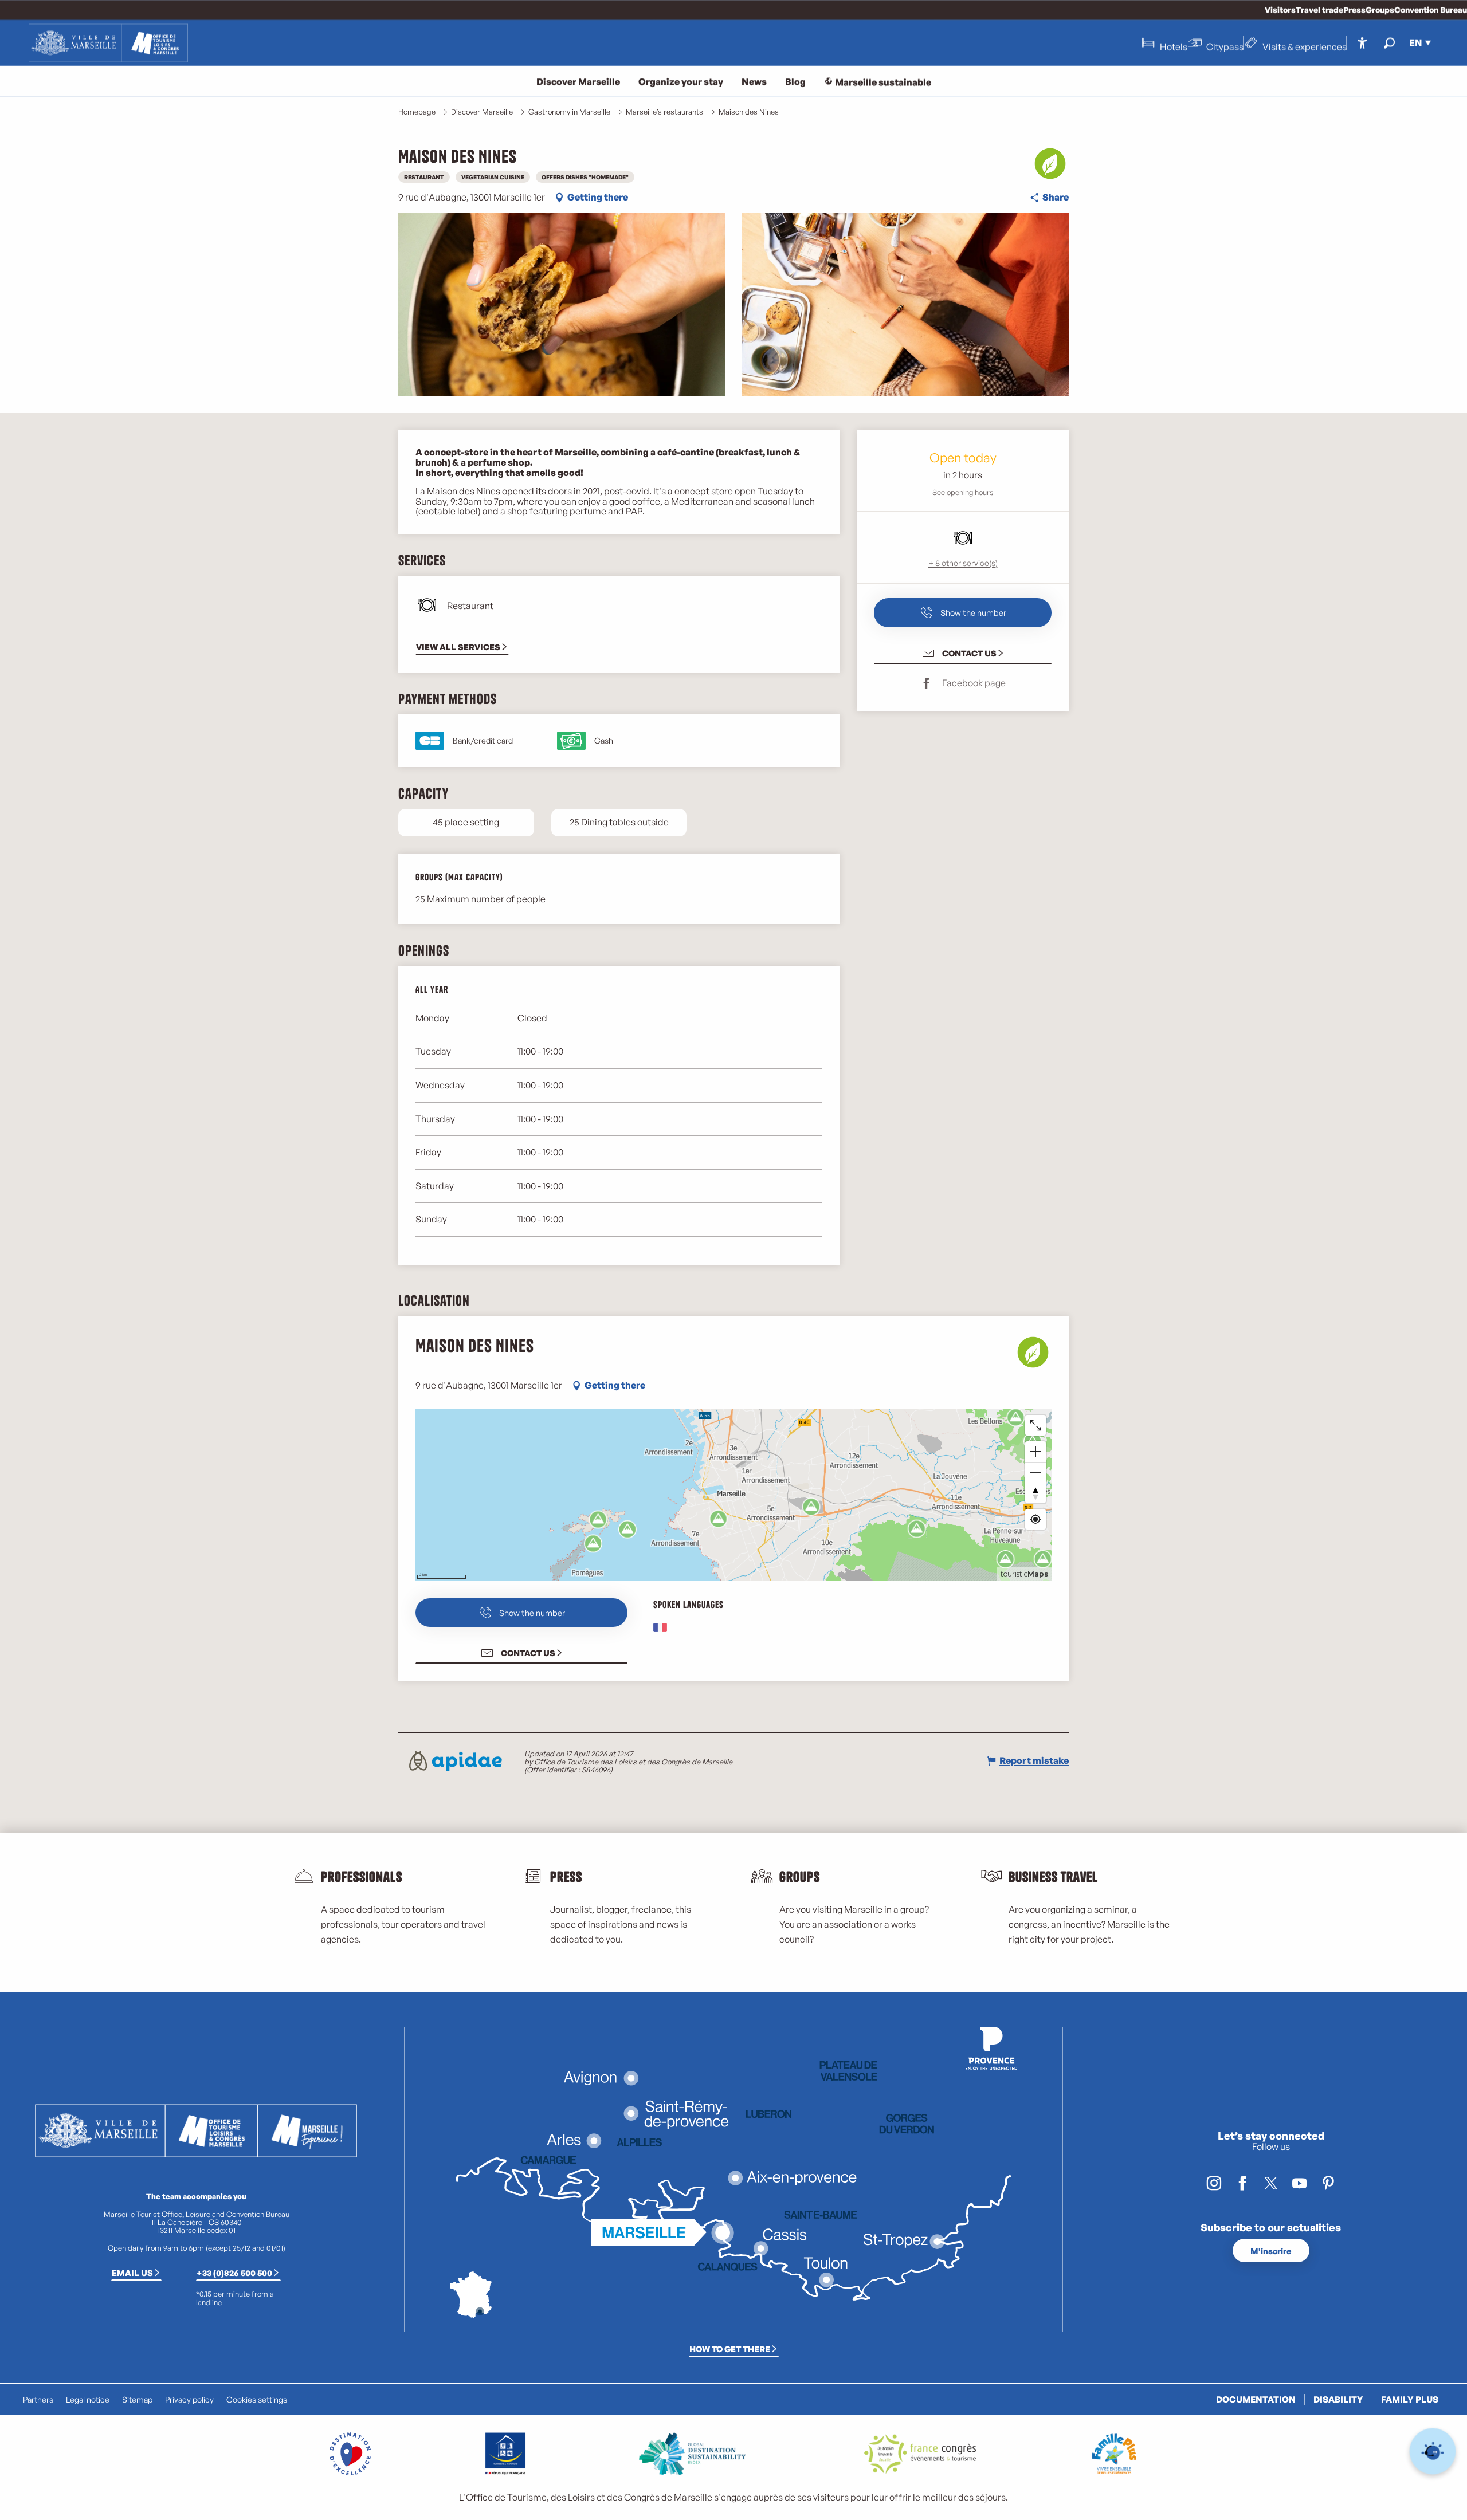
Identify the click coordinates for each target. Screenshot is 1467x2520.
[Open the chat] (1433, 2452)
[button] (1389, 43)
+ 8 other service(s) (963, 563)
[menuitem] (108, 43)
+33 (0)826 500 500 (234, 2273)
